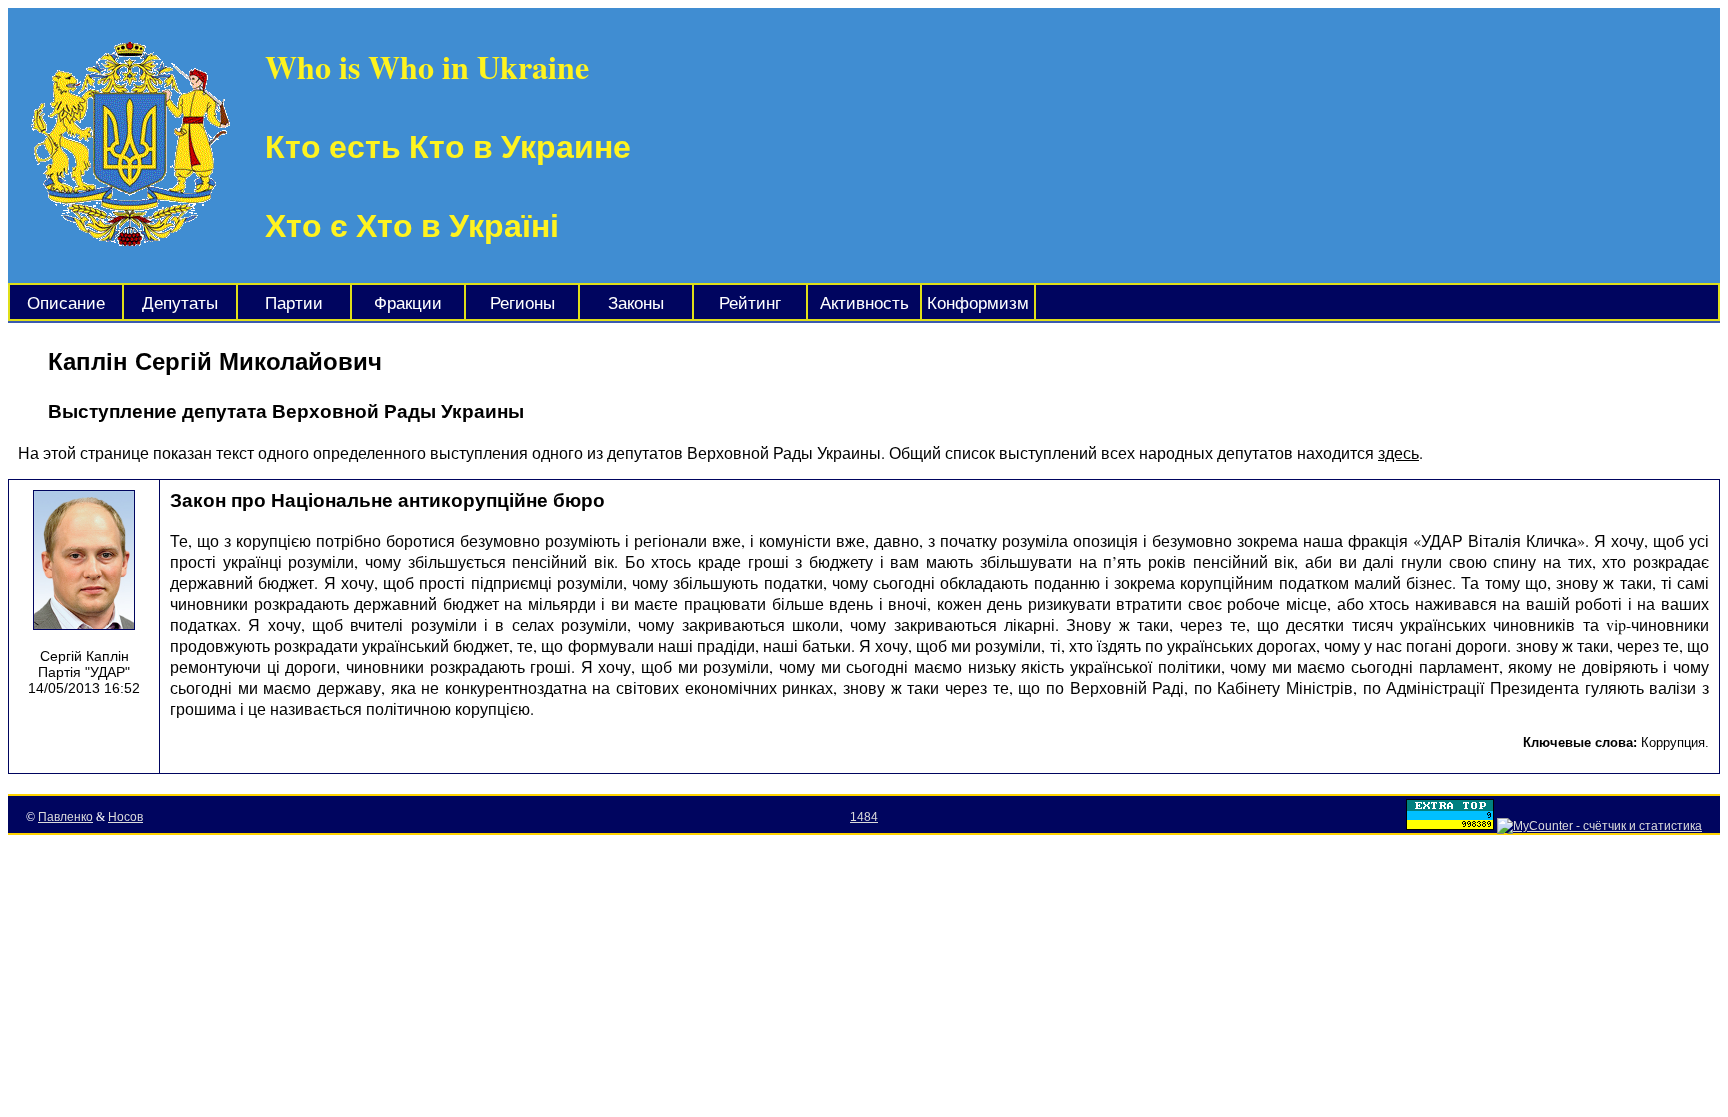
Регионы (522, 303)
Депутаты (180, 303)
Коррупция (1673, 742)
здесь (1398, 452)
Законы (636, 303)
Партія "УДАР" (84, 672)
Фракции (408, 303)
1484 (864, 817)
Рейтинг (750, 303)
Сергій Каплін (84, 656)
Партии (294, 303)
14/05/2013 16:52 (84, 688)
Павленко (65, 817)
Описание (66, 303)
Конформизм (978, 303)
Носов (125, 817)
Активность (864, 303)
